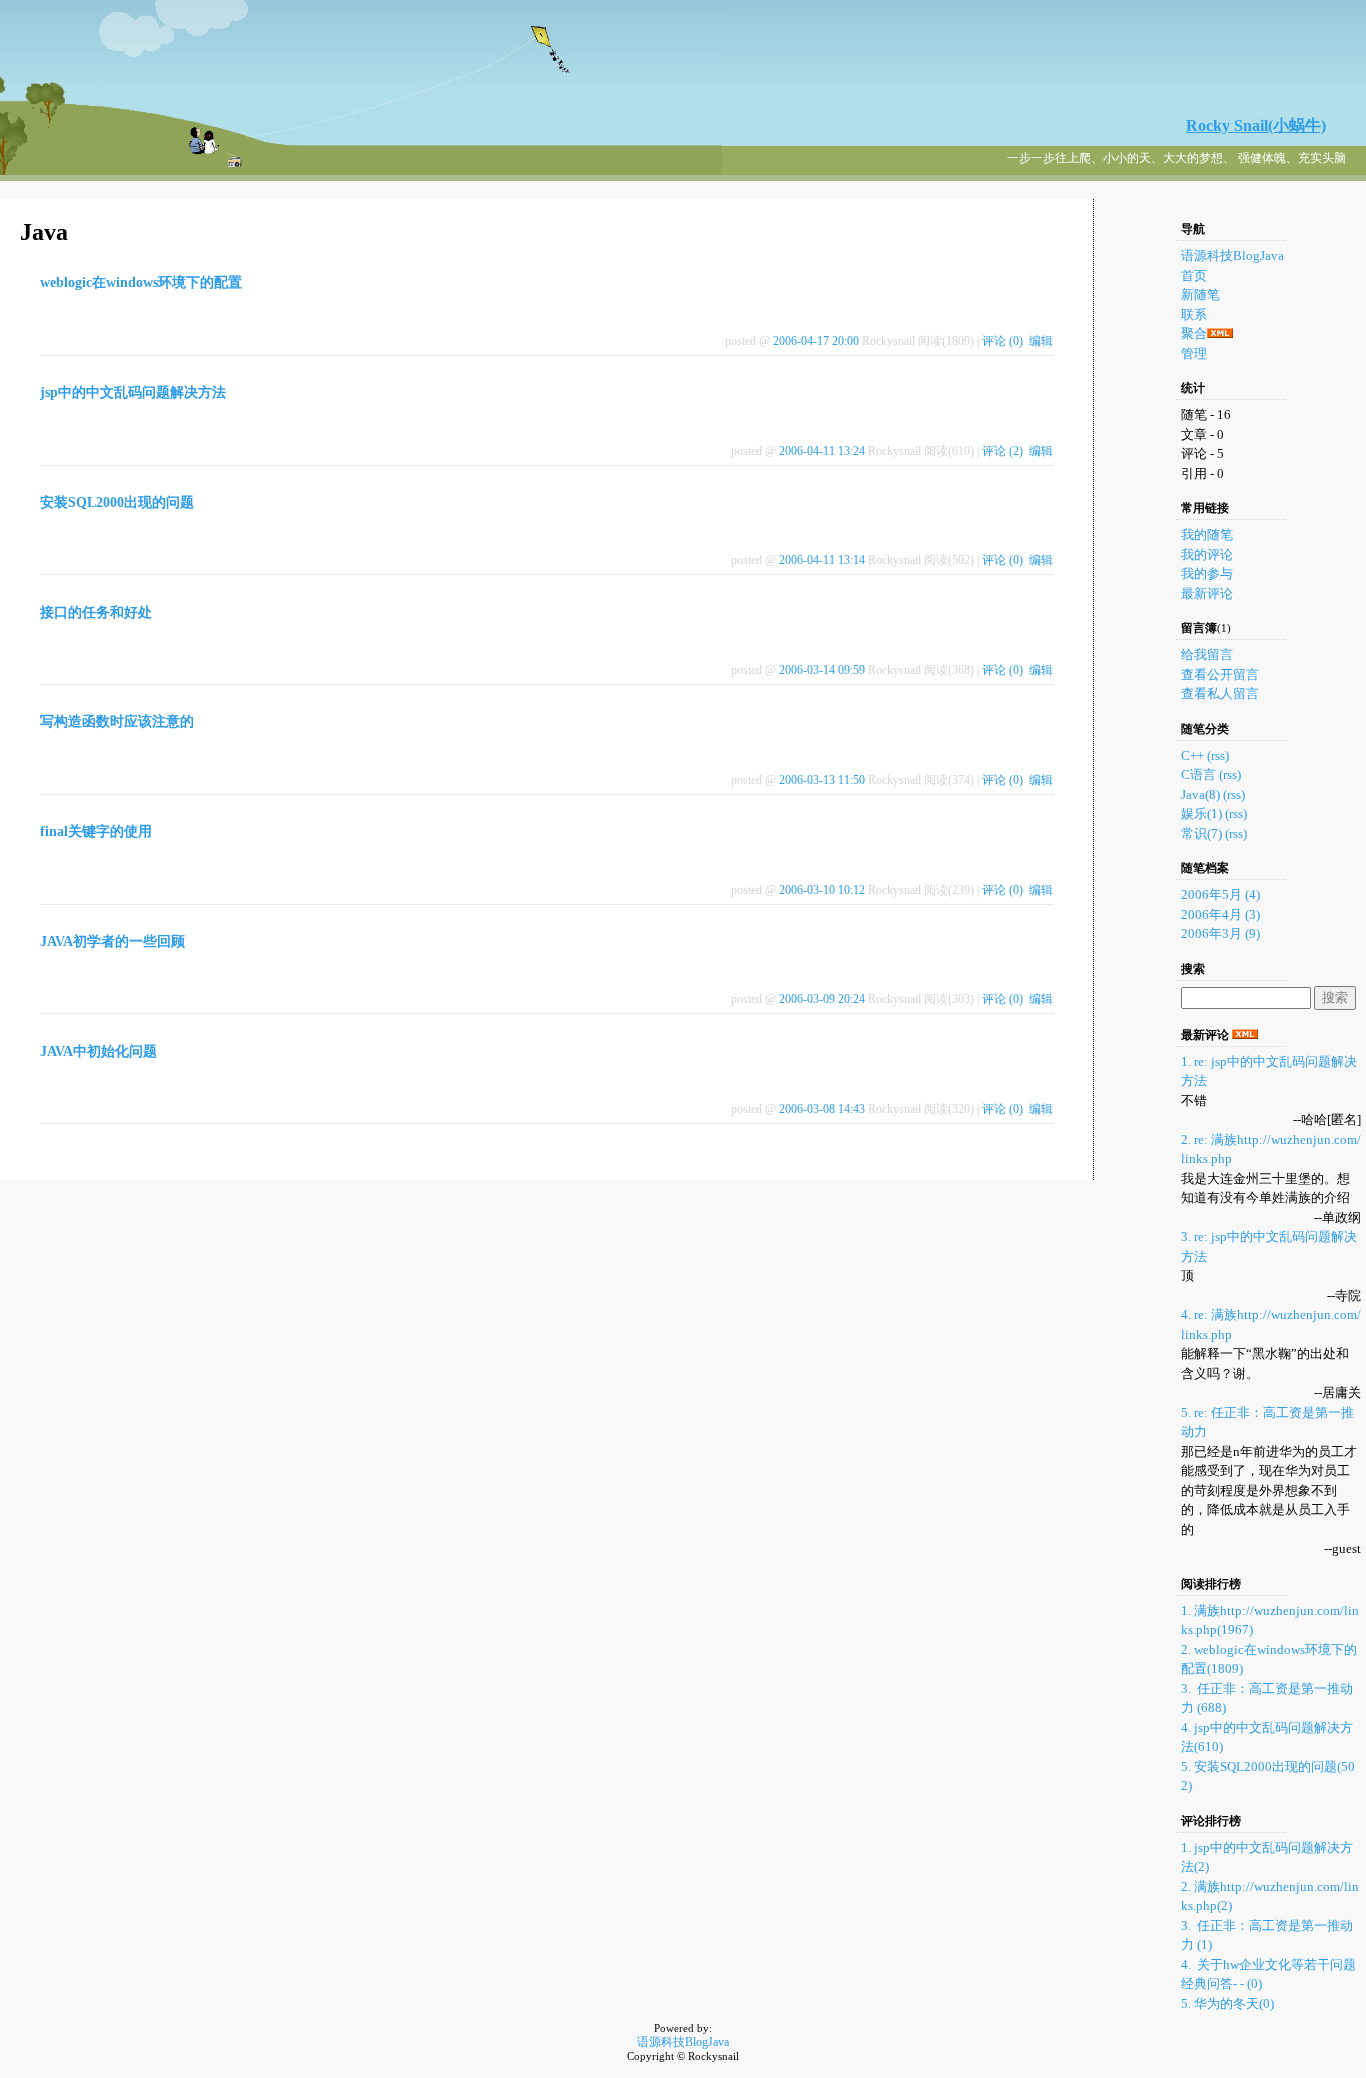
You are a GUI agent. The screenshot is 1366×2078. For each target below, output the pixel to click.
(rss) (1218, 755)
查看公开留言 (1220, 674)
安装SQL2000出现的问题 (117, 502)
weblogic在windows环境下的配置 (141, 282)
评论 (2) (1002, 451)
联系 (1194, 314)
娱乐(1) (1201, 813)
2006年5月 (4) (1220, 894)
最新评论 (1207, 593)
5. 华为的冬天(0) (1227, 2003)
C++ (1192, 755)
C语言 (1198, 774)
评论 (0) (1002, 341)
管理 (1194, 353)
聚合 (1194, 333)
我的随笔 (1207, 534)
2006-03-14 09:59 (822, 670)
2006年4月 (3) (1220, 914)
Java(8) (1200, 794)
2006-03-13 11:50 (822, 780)
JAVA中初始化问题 (98, 1051)
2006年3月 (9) (1220, 933)
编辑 (1041, 341)
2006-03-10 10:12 (822, 890)
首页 (1194, 275)
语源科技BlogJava (1232, 255)
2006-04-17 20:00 (816, 341)
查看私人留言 (1220, 693)
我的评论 (1207, 554)
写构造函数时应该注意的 (117, 721)
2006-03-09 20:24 (822, 999)
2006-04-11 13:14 (822, 560)
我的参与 (1207, 573)
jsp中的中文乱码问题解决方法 (133, 392)
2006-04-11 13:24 (822, 451)
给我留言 (1207, 654)
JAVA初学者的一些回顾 (112, 941)
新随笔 (1200, 294)
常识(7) (1201, 833)
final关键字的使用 (96, 831)
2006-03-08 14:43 (822, 1109)
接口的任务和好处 (96, 612)
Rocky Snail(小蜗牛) (1256, 125)
